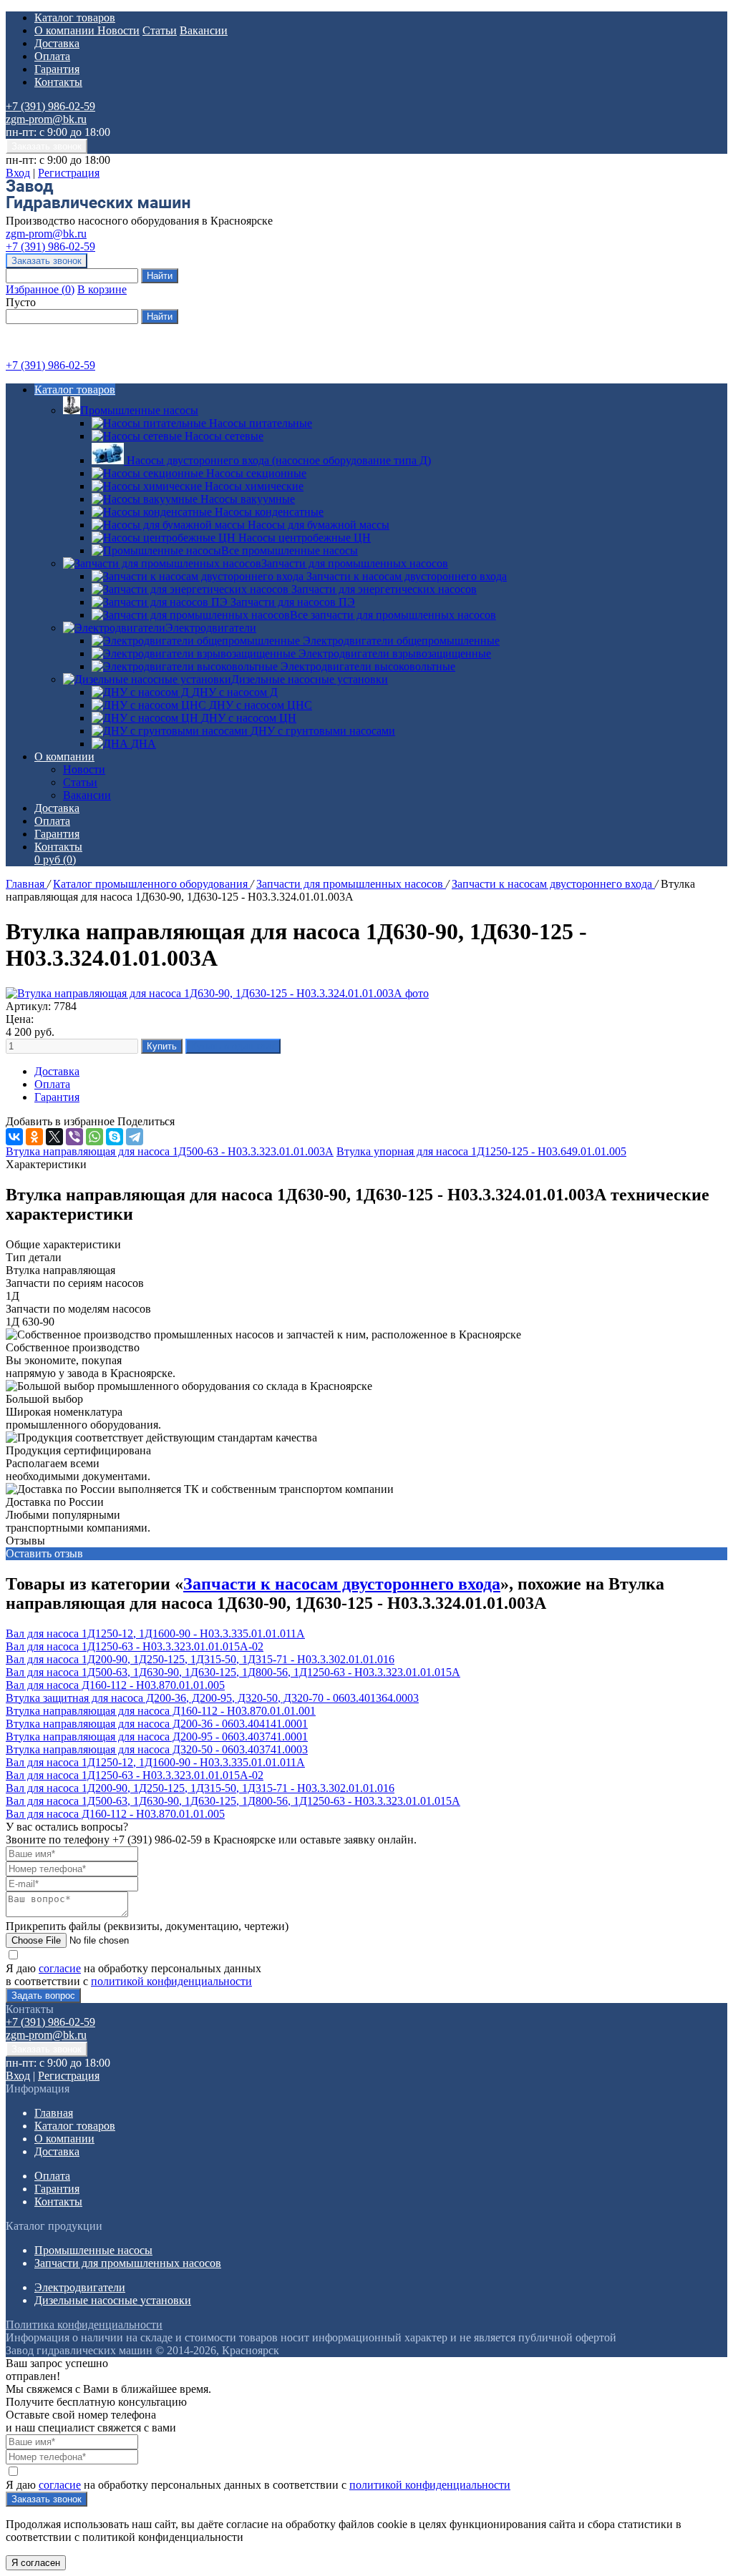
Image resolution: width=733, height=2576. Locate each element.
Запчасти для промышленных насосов (355, 563)
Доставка (57, 43)
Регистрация (69, 173)
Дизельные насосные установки (310, 679)
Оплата (52, 56)
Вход (18, 173)
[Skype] (115, 1137)
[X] (54, 1137)
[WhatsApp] (94, 1137)
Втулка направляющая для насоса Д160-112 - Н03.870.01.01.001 (161, 1711)
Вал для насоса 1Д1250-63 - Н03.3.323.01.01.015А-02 (135, 1646)
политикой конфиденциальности (171, 1981)
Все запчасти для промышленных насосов (393, 615)
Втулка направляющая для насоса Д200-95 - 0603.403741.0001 (157, 1737)
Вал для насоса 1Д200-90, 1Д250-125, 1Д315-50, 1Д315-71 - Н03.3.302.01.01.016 (200, 1659)
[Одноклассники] (34, 1137)
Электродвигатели (211, 628)
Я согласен (36, 2563)
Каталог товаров (75, 18)
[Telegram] (135, 1137)
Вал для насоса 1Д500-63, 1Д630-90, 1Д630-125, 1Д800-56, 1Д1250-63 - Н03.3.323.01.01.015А (233, 1672)
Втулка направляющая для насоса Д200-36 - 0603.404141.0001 (157, 1724)
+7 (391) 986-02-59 (50, 106)
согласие (60, 1968)
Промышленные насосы (139, 410)
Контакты (58, 82)
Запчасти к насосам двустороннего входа (553, 884)
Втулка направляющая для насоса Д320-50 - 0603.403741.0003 (157, 1749)
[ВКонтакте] (14, 1137)
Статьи (160, 30)
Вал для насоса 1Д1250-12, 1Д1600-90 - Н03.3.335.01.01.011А (155, 1634)
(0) (55, 860)
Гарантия (57, 69)
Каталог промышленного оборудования (152, 884)
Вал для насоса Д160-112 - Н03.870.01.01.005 (115, 1685)
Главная (26, 884)
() (40, 289)
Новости (118, 30)
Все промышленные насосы (290, 550)
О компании (66, 30)
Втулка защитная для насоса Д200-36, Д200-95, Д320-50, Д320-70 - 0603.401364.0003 (212, 1698)
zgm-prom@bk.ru (46, 119)
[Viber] (74, 1137)
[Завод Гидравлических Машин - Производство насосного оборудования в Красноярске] (98, 208)
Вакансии (204, 30)
